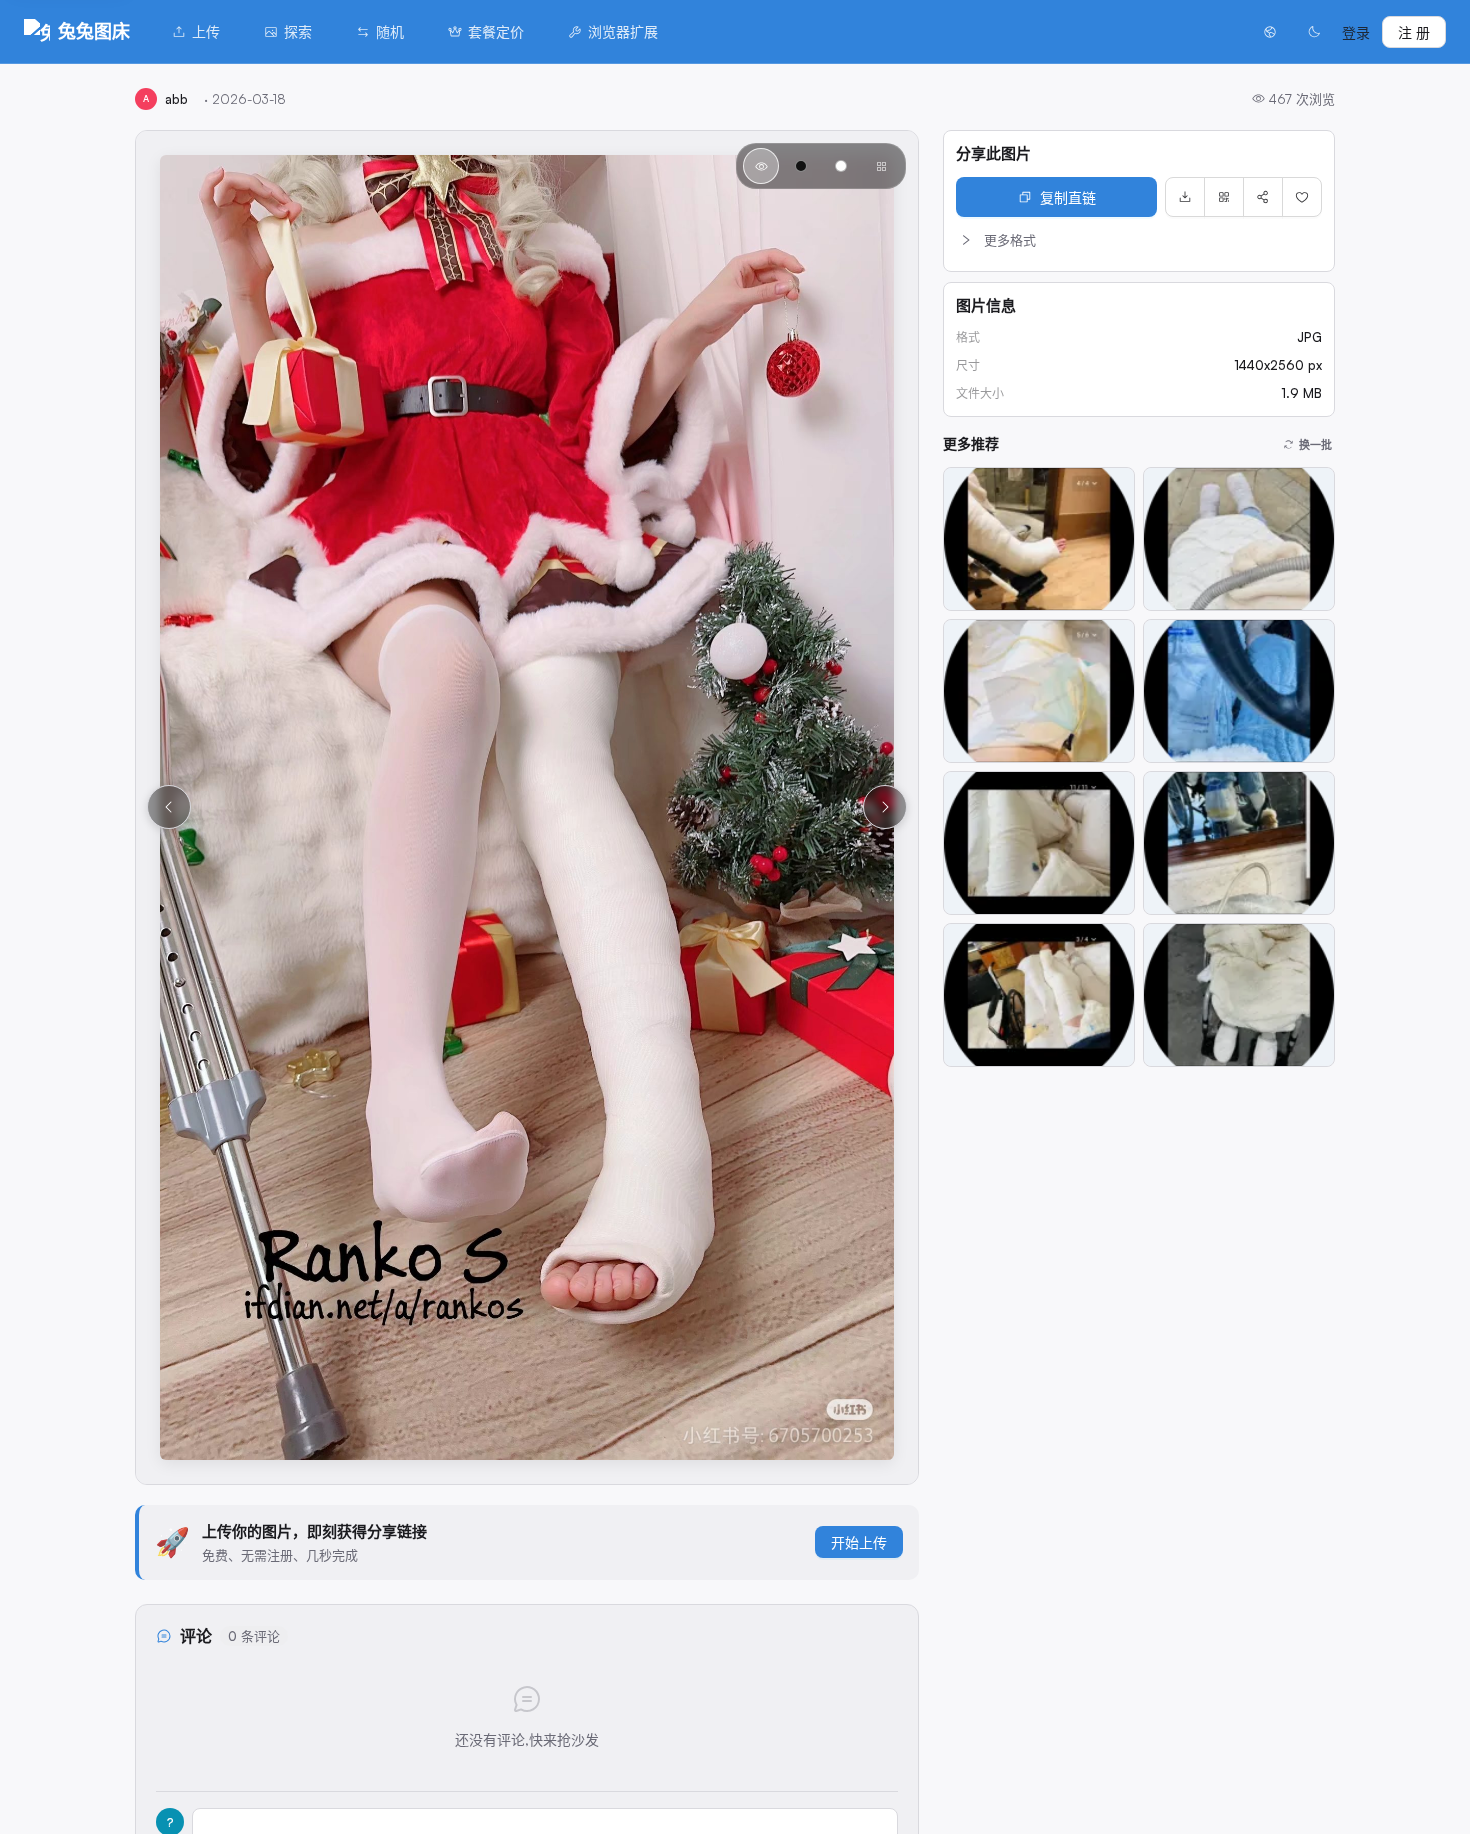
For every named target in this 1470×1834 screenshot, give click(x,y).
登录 (1356, 32)
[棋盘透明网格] (881, 166)
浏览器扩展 (623, 31)
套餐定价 (496, 31)
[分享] (1263, 197)
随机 (390, 31)
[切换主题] (1314, 32)
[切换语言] (1270, 32)
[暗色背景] (801, 166)
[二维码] (1224, 197)
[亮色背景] (841, 166)
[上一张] (169, 807)
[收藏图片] (1302, 197)
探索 (298, 31)
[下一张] (885, 807)
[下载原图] (1185, 197)
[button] (1139, 240)
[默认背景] (761, 166)
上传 (206, 31)
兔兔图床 (94, 31)
